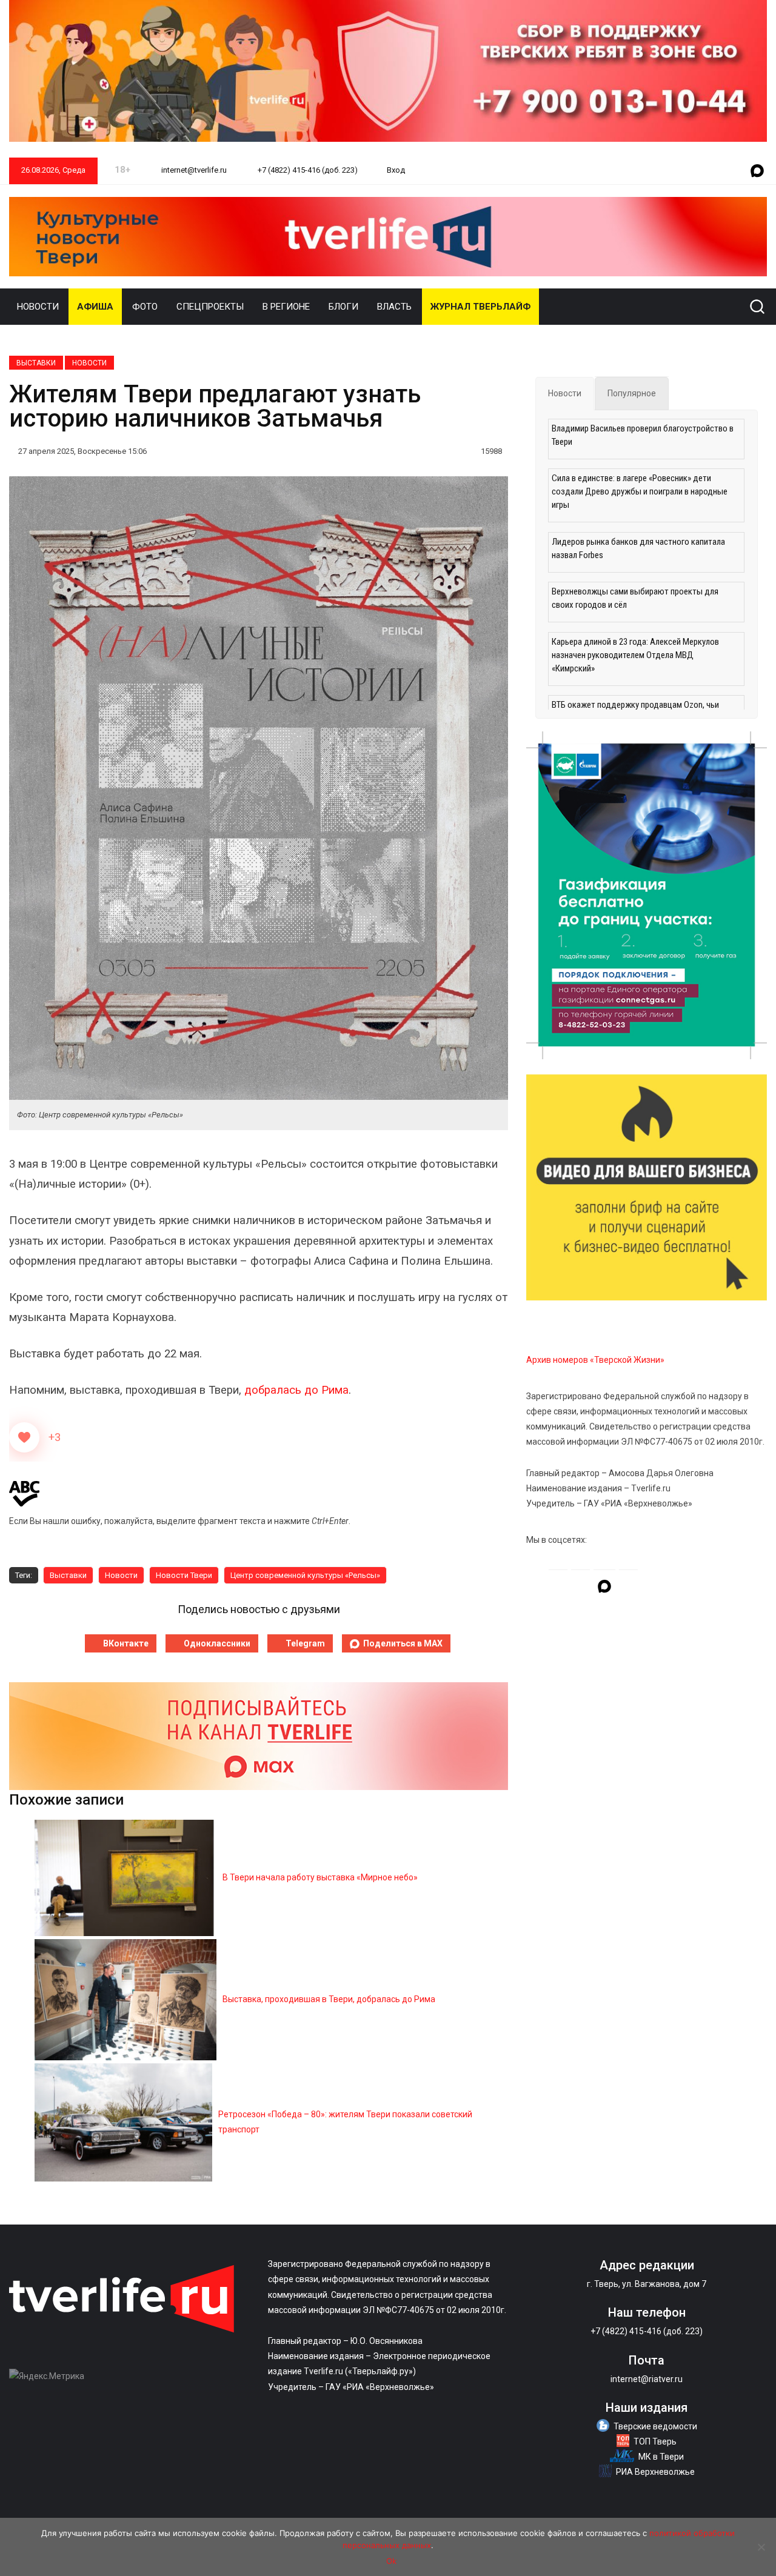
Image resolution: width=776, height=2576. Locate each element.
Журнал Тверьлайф (480, 307)
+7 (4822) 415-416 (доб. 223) (307, 170)
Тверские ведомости (655, 2426)
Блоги (343, 307)
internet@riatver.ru (647, 2379)
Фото (145, 307)
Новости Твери (184, 1575)
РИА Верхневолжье (655, 2472)
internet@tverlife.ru (193, 170)
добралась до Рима (296, 1390)
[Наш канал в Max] (757, 171)
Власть (394, 307)
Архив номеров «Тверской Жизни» (595, 1360)
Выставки (36, 363)
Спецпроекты (210, 307)
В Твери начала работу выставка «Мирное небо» (320, 1877)
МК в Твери (661, 2457)
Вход (396, 170)
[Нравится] (24, 1437)
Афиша (95, 307)
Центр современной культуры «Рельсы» (305, 1575)
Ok (391, 2561)
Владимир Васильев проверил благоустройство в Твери (643, 435)
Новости (38, 307)
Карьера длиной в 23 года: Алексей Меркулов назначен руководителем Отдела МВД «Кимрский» (635, 655)
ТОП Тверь (655, 2441)
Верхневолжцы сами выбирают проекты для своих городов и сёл (635, 598)
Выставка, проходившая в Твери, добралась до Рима (329, 1999)
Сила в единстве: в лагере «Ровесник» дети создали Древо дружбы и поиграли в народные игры (640, 491)
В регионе (286, 307)
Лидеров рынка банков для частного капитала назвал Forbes (638, 548)
